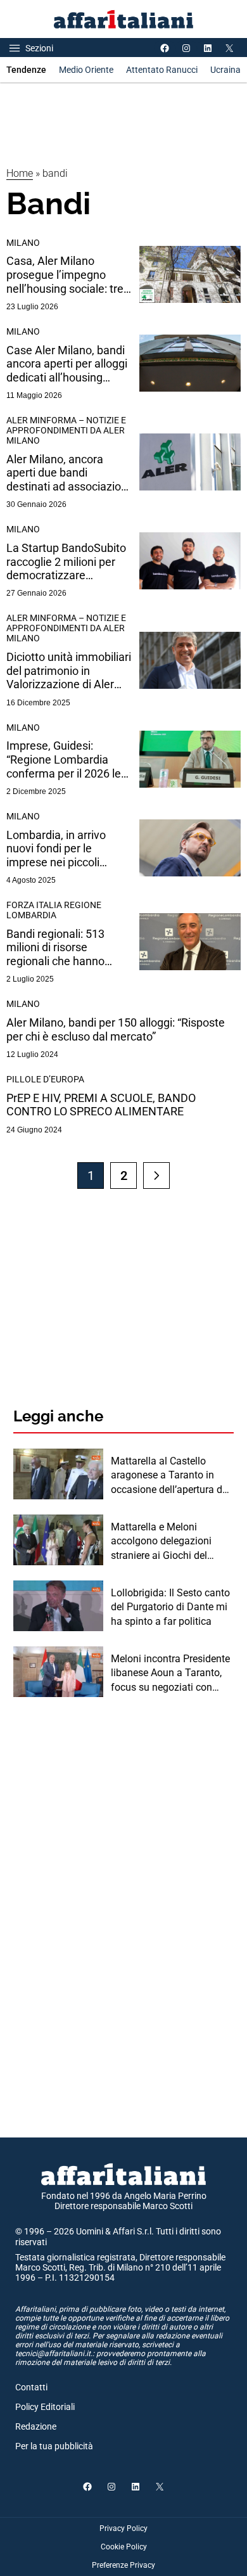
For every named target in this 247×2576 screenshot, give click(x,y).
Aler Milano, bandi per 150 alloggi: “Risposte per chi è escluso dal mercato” (116, 1029)
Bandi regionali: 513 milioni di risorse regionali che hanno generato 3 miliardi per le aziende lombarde (68, 948)
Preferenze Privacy (123, 2565)
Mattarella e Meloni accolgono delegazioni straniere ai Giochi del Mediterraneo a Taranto (163, 1542)
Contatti (31, 2387)
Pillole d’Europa (45, 1079)
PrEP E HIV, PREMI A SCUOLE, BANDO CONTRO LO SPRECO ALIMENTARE (101, 1105)
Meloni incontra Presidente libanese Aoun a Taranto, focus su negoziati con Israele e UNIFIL (170, 1674)
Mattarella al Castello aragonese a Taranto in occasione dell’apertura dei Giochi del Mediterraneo (170, 1476)
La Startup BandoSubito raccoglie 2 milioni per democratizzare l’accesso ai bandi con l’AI (66, 562)
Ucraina (225, 70)
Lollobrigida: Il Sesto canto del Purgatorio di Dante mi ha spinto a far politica (170, 1607)
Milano (23, 243)
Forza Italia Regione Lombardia (54, 910)
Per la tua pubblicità (54, 2446)
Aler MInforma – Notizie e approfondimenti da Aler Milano (66, 430)
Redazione (36, 2426)
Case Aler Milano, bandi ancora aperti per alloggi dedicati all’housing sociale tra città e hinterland (67, 364)
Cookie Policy (124, 2547)
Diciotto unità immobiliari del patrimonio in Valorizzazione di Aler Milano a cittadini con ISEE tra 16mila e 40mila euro (69, 671)
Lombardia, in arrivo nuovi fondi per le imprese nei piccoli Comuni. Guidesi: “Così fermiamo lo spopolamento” (63, 849)
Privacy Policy (123, 2528)
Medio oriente (86, 70)
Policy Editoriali (45, 2407)
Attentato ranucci (162, 70)
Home (20, 173)
